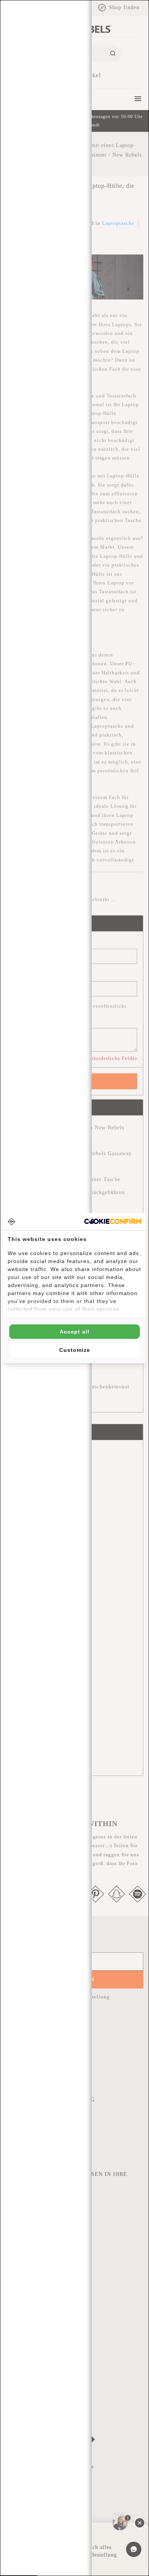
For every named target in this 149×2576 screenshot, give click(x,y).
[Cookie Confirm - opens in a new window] (113, 1221)
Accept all (74, 1332)
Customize (75, 1350)
